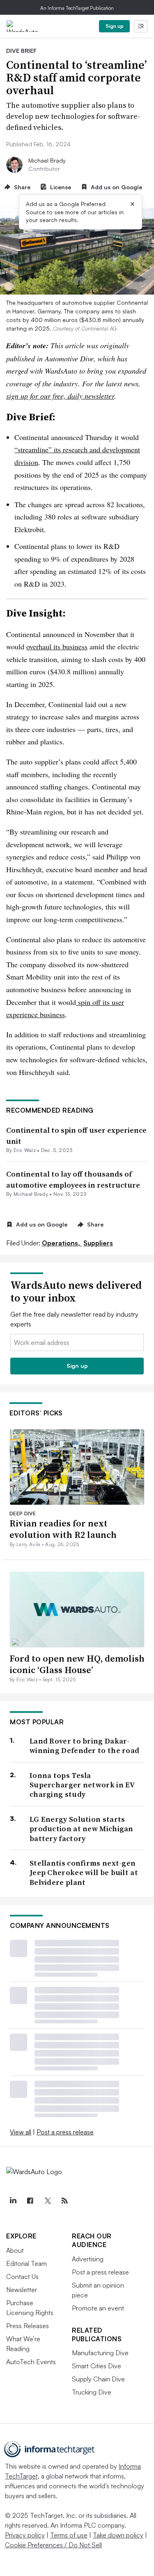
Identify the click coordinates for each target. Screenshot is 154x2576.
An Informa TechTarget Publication (77, 8)
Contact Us (22, 2277)
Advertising (88, 2259)
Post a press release (65, 2132)
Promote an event (98, 2308)
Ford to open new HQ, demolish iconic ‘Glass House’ (77, 1664)
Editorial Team (26, 2263)
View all (21, 2132)
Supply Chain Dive (98, 2379)
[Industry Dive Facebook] (30, 2201)
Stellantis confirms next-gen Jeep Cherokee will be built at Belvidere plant (84, 1873)
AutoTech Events (31, 2362)
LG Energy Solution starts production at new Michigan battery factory (82, 1829)
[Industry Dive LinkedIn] (13, 2201)
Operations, (62, 1243)
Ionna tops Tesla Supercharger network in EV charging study (82, 1785)
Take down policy (118, 2535)
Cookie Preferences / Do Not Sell (53, 2545)
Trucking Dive (92, 2392)
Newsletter (22, 2290)
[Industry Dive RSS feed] (64, 2201)
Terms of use (69, 2535)
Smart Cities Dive (97, 2366)
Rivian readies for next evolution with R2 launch (63, 1529)
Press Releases (28, 2326)
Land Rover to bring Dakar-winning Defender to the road (84, 1746)
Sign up (115, 26)
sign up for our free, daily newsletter (60, 396)
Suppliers (98, 1243)
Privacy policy (25, 2535)
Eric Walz (25, 1150)
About (15, 2250)
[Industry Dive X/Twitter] (47, 2201)
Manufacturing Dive (100, 2353)
